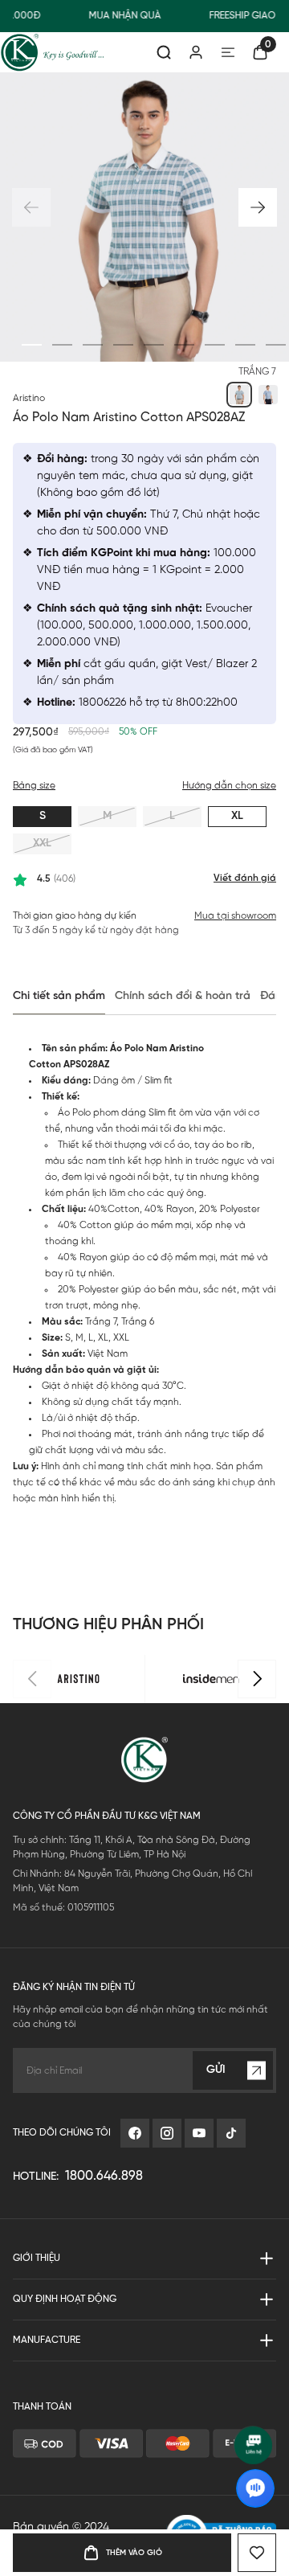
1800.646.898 (104, 2176)
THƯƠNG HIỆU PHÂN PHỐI (108, 1625)
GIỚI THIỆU (37, 2258)
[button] (258, 207)
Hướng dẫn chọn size (229, 786)
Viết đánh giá (245, 878)
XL (237, 816)
